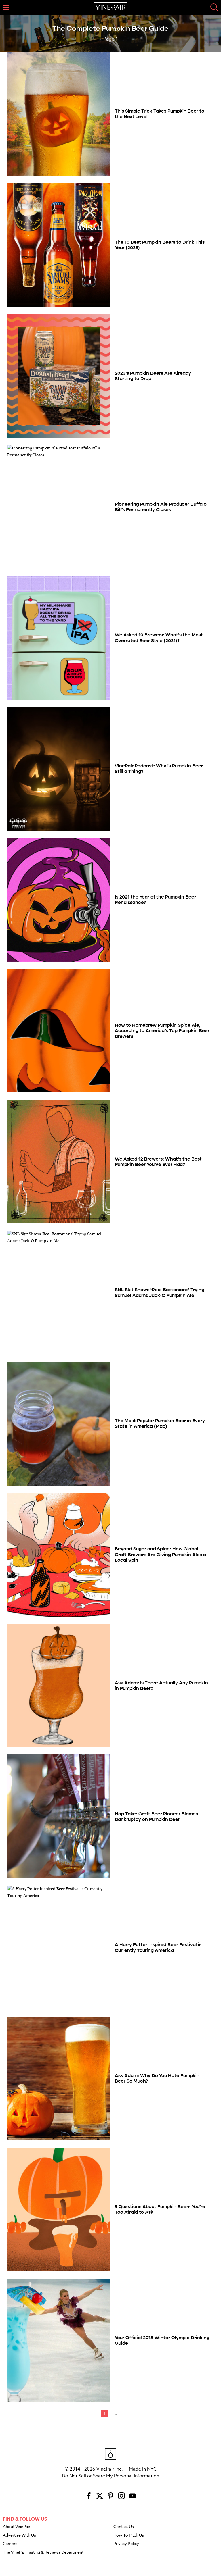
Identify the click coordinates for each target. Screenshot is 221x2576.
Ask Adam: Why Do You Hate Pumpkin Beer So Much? (157, 2078)
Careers (10, 2544)
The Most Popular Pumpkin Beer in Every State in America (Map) (160, 1423)
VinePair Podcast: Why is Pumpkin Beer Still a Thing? (159, 769)
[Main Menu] (6, 7)
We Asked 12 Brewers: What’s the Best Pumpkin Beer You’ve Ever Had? (158, 1162)
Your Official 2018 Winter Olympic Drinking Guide (162, 2340)
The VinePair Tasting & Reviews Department (43, 2552)
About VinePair (17, 2527)
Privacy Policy (126, 2544)
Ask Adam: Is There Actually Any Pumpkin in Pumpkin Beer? (161, 1686)
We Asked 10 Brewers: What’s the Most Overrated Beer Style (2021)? (159, 638)
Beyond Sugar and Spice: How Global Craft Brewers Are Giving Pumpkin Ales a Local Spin (160, 1554)
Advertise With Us (19, 2535)
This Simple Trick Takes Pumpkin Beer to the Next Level (160, 114)
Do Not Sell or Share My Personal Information (110, 2476)
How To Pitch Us (129, 2535)
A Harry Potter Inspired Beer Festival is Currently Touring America (158, 1947)
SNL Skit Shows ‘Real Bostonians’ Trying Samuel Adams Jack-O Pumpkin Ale (160, 1292)
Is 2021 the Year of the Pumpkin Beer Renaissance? (155, 900)
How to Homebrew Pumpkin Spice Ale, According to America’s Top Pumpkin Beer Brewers (162, 1031)
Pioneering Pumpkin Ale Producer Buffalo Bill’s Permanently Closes (161, 507)
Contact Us (124, 2527)
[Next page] (115, 2413)
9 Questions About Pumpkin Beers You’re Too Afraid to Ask (160, 2209)
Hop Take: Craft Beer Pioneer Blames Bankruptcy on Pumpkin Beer (156, 1817)
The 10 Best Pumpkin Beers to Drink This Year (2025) (160, 245)
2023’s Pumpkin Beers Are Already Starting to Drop (153, 376)
